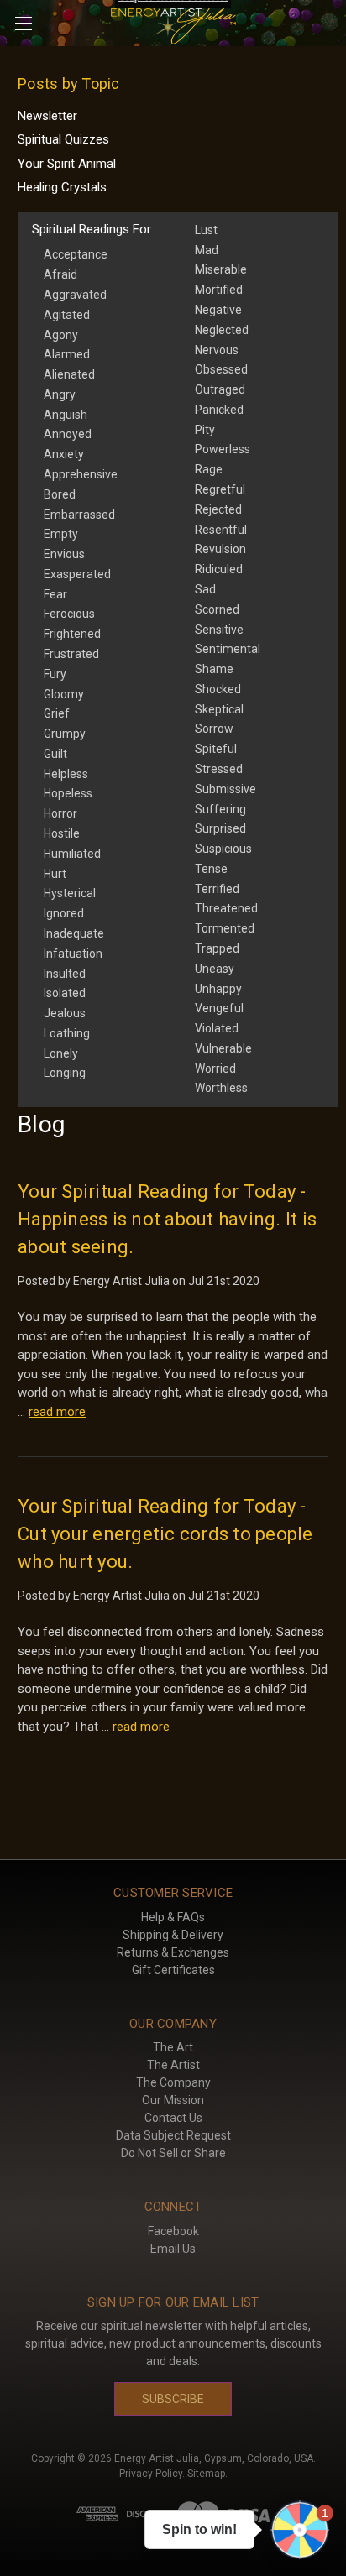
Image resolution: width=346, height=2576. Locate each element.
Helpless (66, 774)
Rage (209, 469)
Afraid (60, 274)
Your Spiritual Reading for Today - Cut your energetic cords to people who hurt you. (165, 1534)
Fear (55, 594)
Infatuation (73, 954)
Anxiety (64, 454)
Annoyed (68, 434)
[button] (300, 2530)
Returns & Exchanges (173, 1952)
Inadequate (74, 933)
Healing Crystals (62, 187)
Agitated (67, 315)
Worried (215, 1069)
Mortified (219, 290)
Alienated (69, 374)
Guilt (55, 754)
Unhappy (218, 989)
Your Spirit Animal (67, 164)
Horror (60, 813)
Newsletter (47, 116)
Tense (211, 869)
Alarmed (67, 354)
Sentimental (228, 649)
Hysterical (70, 893)
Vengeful (219, 1008)
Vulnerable (223, 1048)
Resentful (221, 530)
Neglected (222, 330)
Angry (60, 394)
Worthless (221, 1088)
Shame (214, 669)
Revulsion (220, 549)
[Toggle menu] (23, 23)
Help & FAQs (173, 1917)
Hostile (62, 833)
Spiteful (216, 749)
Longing (65, 1073)
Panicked (219, 410)
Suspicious (223, 849)
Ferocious (69, 614)
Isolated (65, 993)
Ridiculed (219, 569)
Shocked (218, 689)
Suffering (220, 809)
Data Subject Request (173, 2135)
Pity (205, 430)
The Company (173, 2082)
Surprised (220, 828)
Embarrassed (79, 515)
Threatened (226, 908)
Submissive (225, 789)
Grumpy (65, 734)
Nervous (217, 350)
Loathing (67, 1033)
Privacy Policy (151, 2474)
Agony (61, 335)
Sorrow (214, 729)
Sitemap (206, 2474)
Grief (57, 713)
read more (57, 1412)
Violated (217, 1028)
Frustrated (71, 654)
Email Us (173, 2249)
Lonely (61, 1053)
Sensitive (219, 630)
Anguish (66, 415)
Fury (55, 674)
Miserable (221, 269)
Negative (218, 310)
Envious (64, 554)
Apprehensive (81, 474)
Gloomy (64, 694)
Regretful (220, 489)
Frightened (72, 634)
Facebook (173, 2231)
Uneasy (215, 969)
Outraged (220, 389)
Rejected (218, 509)
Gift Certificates (173, 1970)
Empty (61, 534)
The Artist (173, 2065)
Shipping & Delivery (173, 1935)
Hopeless (68, 793)
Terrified (217, 889)
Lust (206, 230)
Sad (205, 589)
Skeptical (219, 709)
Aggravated (75, 295)
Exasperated (77, 574)
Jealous (65, 1013)
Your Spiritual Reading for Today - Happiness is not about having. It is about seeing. (167, 1219)
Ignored (64, 913)
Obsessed (221, 369)
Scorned (217, 609)
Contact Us (173, 2118)
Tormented (225, 928)
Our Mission (173, 2100)
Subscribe (173, 2399)
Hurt (55, 874)
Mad (207, 250)
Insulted (65, 974)
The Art (173, 2047)
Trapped (217, 948)
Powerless (223, 449)
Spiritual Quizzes (63, 139)
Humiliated (72, 854)
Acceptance (76, 254)
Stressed (219, 769)
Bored (60, 494)
